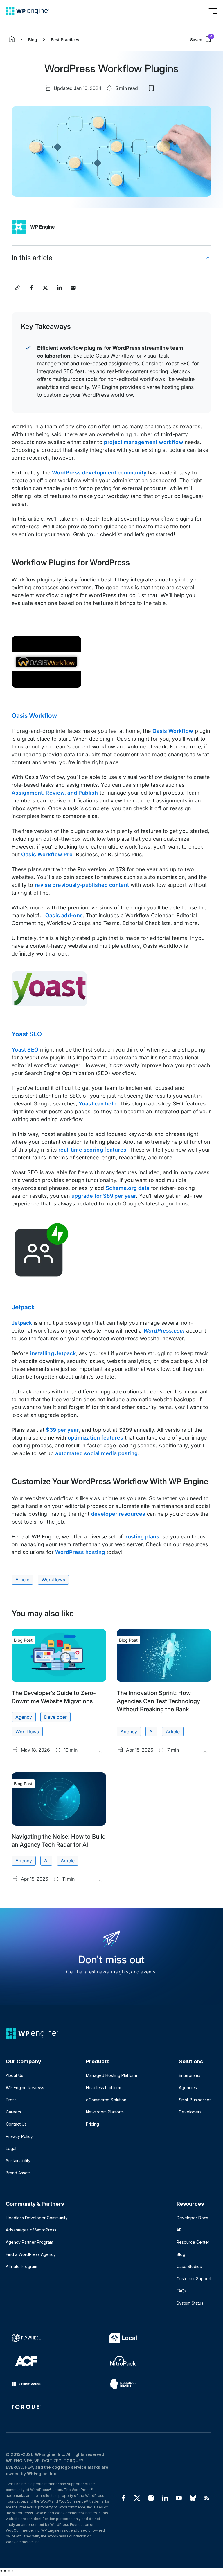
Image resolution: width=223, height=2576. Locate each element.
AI (151, 1732)
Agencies (188, 2088)
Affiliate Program (21, 2266)
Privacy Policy (19, 2136)
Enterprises (190, 2075)
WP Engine (42, 227)
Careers (14, 2112)
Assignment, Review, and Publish (55, 793)
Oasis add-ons (64, 915)
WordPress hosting (80, 1552)
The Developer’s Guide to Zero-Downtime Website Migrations (54, 1697)
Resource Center (193, 2242)
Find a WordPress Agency (31, 2254)
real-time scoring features (92, 1150)
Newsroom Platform (105, 2112)
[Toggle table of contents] (208, 258)
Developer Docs (192, 2218)
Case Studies (189, 2266)
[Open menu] (213, 11)
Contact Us (16, 2124)
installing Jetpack (53, 1353)
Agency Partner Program (29, 2242)
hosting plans (142, 1537)
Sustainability (18, 2161)
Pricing (92, 2124)
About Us (15, 2075)
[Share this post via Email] (73, 288)
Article (22, 1580)
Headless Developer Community (37, 2218)
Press (11, 2100)
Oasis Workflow (34, 716)
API (180, 2230)
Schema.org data (127, 1188)
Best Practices (65, 40)
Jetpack (23, 1307)
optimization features (96, 1438)
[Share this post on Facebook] (31, 288)
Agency (24, 1717)
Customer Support (194, 2279)
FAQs (181, 2291)
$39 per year (62, 1430)
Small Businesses (195, 2100)
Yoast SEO (27, 1034)
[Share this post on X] (45, 288)
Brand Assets (18, 2173)
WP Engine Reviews (25, 2088)
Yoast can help (98, 1104)
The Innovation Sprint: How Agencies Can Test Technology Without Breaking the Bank (158, 1701)
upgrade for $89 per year (104, 1196)
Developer (55, 1717)
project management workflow (144, 442)
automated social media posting (96, 1453)
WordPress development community (99, 473)
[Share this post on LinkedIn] (59, 288)
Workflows (53, 1580)
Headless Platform (103, 2088)
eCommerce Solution (106, 2100)
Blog (33, 40)
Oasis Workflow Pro (47, 854)
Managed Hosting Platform (111, 2075)
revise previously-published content (82, 885)
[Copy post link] (17, 288)
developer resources (118, 1514)
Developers (190, 2112)
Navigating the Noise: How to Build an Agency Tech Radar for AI (59, 1841)
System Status (190, 2303)
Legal (11, 2148)
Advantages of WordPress (31, 2230)
